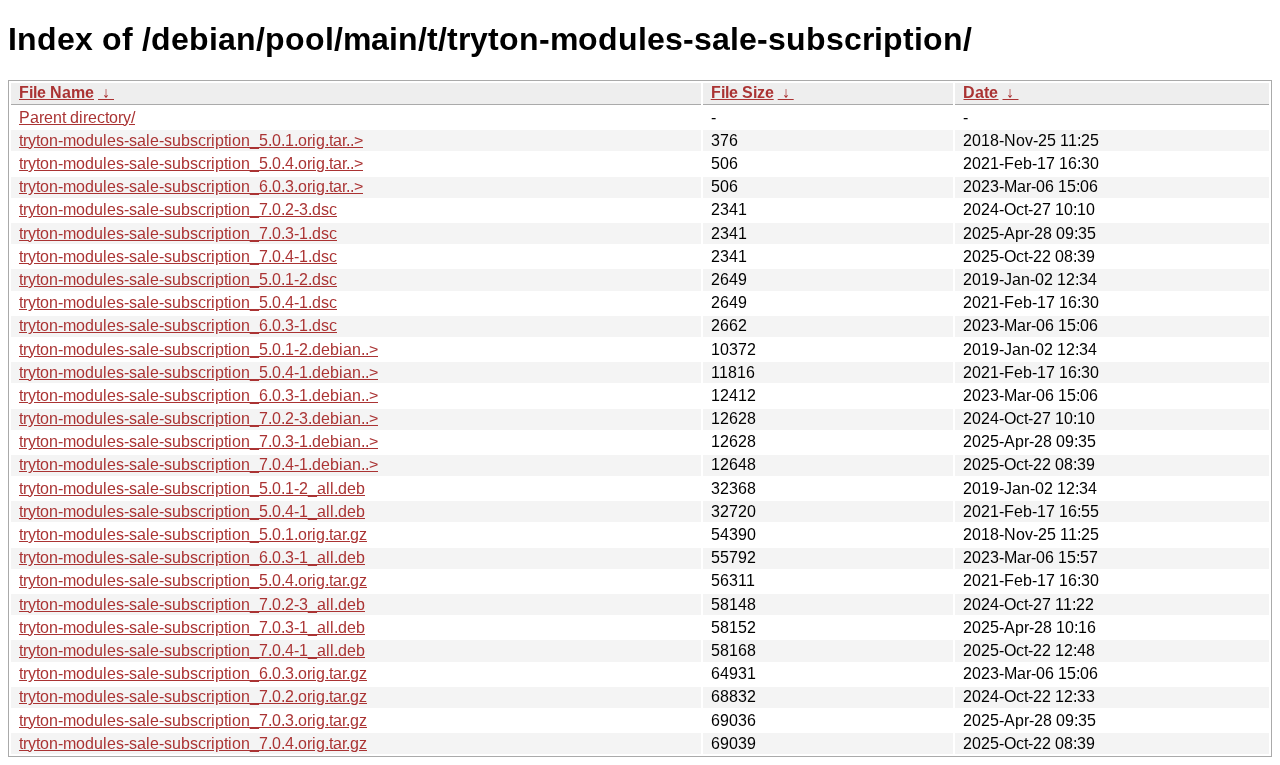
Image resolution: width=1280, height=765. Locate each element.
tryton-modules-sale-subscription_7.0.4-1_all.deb (192, 650)
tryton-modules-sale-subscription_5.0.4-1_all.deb (192, 511)
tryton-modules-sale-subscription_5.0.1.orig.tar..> (191, 140)
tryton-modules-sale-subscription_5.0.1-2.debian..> (198, 349)
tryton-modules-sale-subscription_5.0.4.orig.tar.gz (193, 580)
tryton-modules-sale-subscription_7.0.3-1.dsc (178, 233)
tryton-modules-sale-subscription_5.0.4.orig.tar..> (191, 163)
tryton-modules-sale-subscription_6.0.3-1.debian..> (198, 395)
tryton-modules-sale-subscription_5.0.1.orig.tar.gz (193, 534)
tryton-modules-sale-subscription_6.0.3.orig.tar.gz (193, 673)
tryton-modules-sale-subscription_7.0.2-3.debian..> (198, 418)
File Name (56, 92)
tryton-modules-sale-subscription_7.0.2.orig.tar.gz (193, 696)
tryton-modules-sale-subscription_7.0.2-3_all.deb (192, 604)
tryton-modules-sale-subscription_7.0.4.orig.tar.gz (193, 743)
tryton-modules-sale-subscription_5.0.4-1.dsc (178, 302)
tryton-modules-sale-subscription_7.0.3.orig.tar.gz (193, 720)
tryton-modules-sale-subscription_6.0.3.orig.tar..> (191, 186)
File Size (742, 92)
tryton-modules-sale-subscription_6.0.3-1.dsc (178, 325)
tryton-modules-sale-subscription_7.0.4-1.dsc (178, 256)
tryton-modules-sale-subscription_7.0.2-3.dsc (178, 209)
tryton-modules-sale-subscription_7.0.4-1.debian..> (198, 464)
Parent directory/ (77, 117)
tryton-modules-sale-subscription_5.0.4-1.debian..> (198, 372)
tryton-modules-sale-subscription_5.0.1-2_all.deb (192, 488)
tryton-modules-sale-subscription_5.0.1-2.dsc (178, 279)
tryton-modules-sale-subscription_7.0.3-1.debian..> (198, 441)
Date (980, 92)
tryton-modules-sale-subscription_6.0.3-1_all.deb (192, 557)
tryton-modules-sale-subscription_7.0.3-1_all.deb (192, 627)
